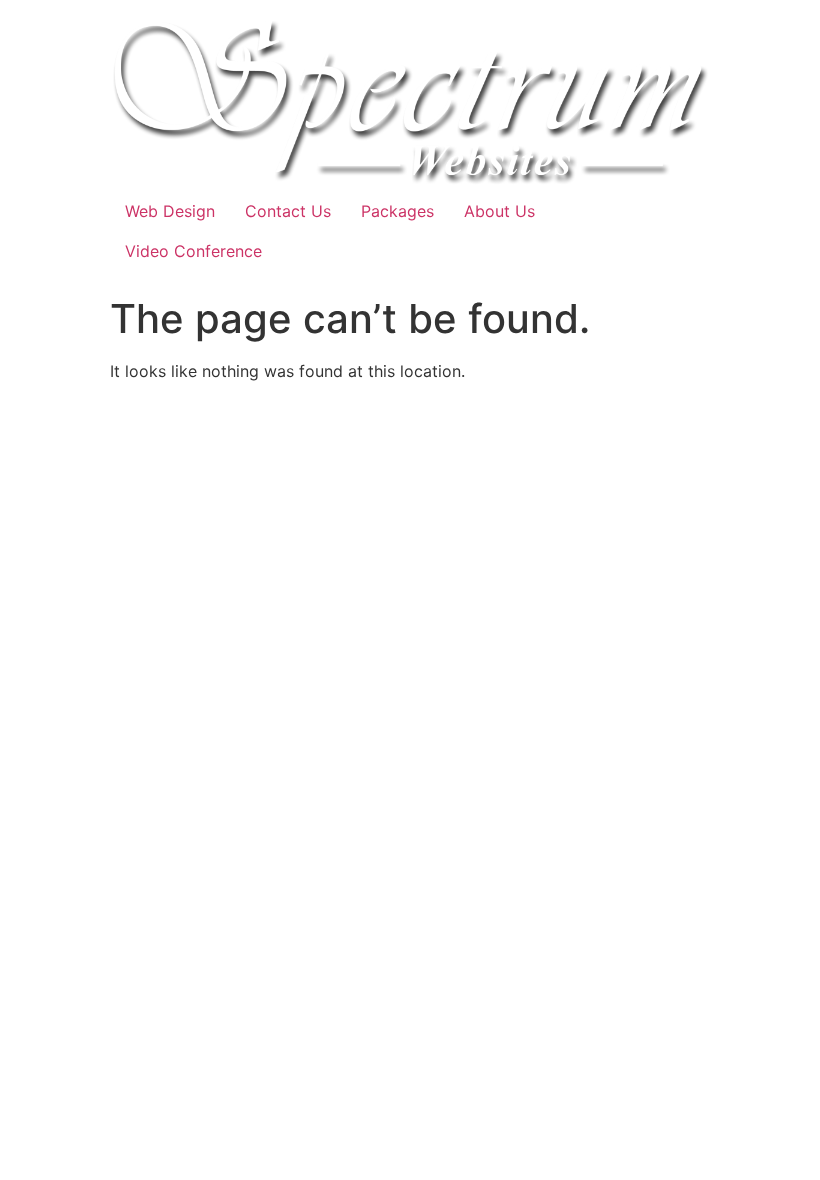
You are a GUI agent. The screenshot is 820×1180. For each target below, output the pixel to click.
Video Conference (193, 251)
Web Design (170, 211)
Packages (397, 211)
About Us (499, 211)
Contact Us (288, 211)
